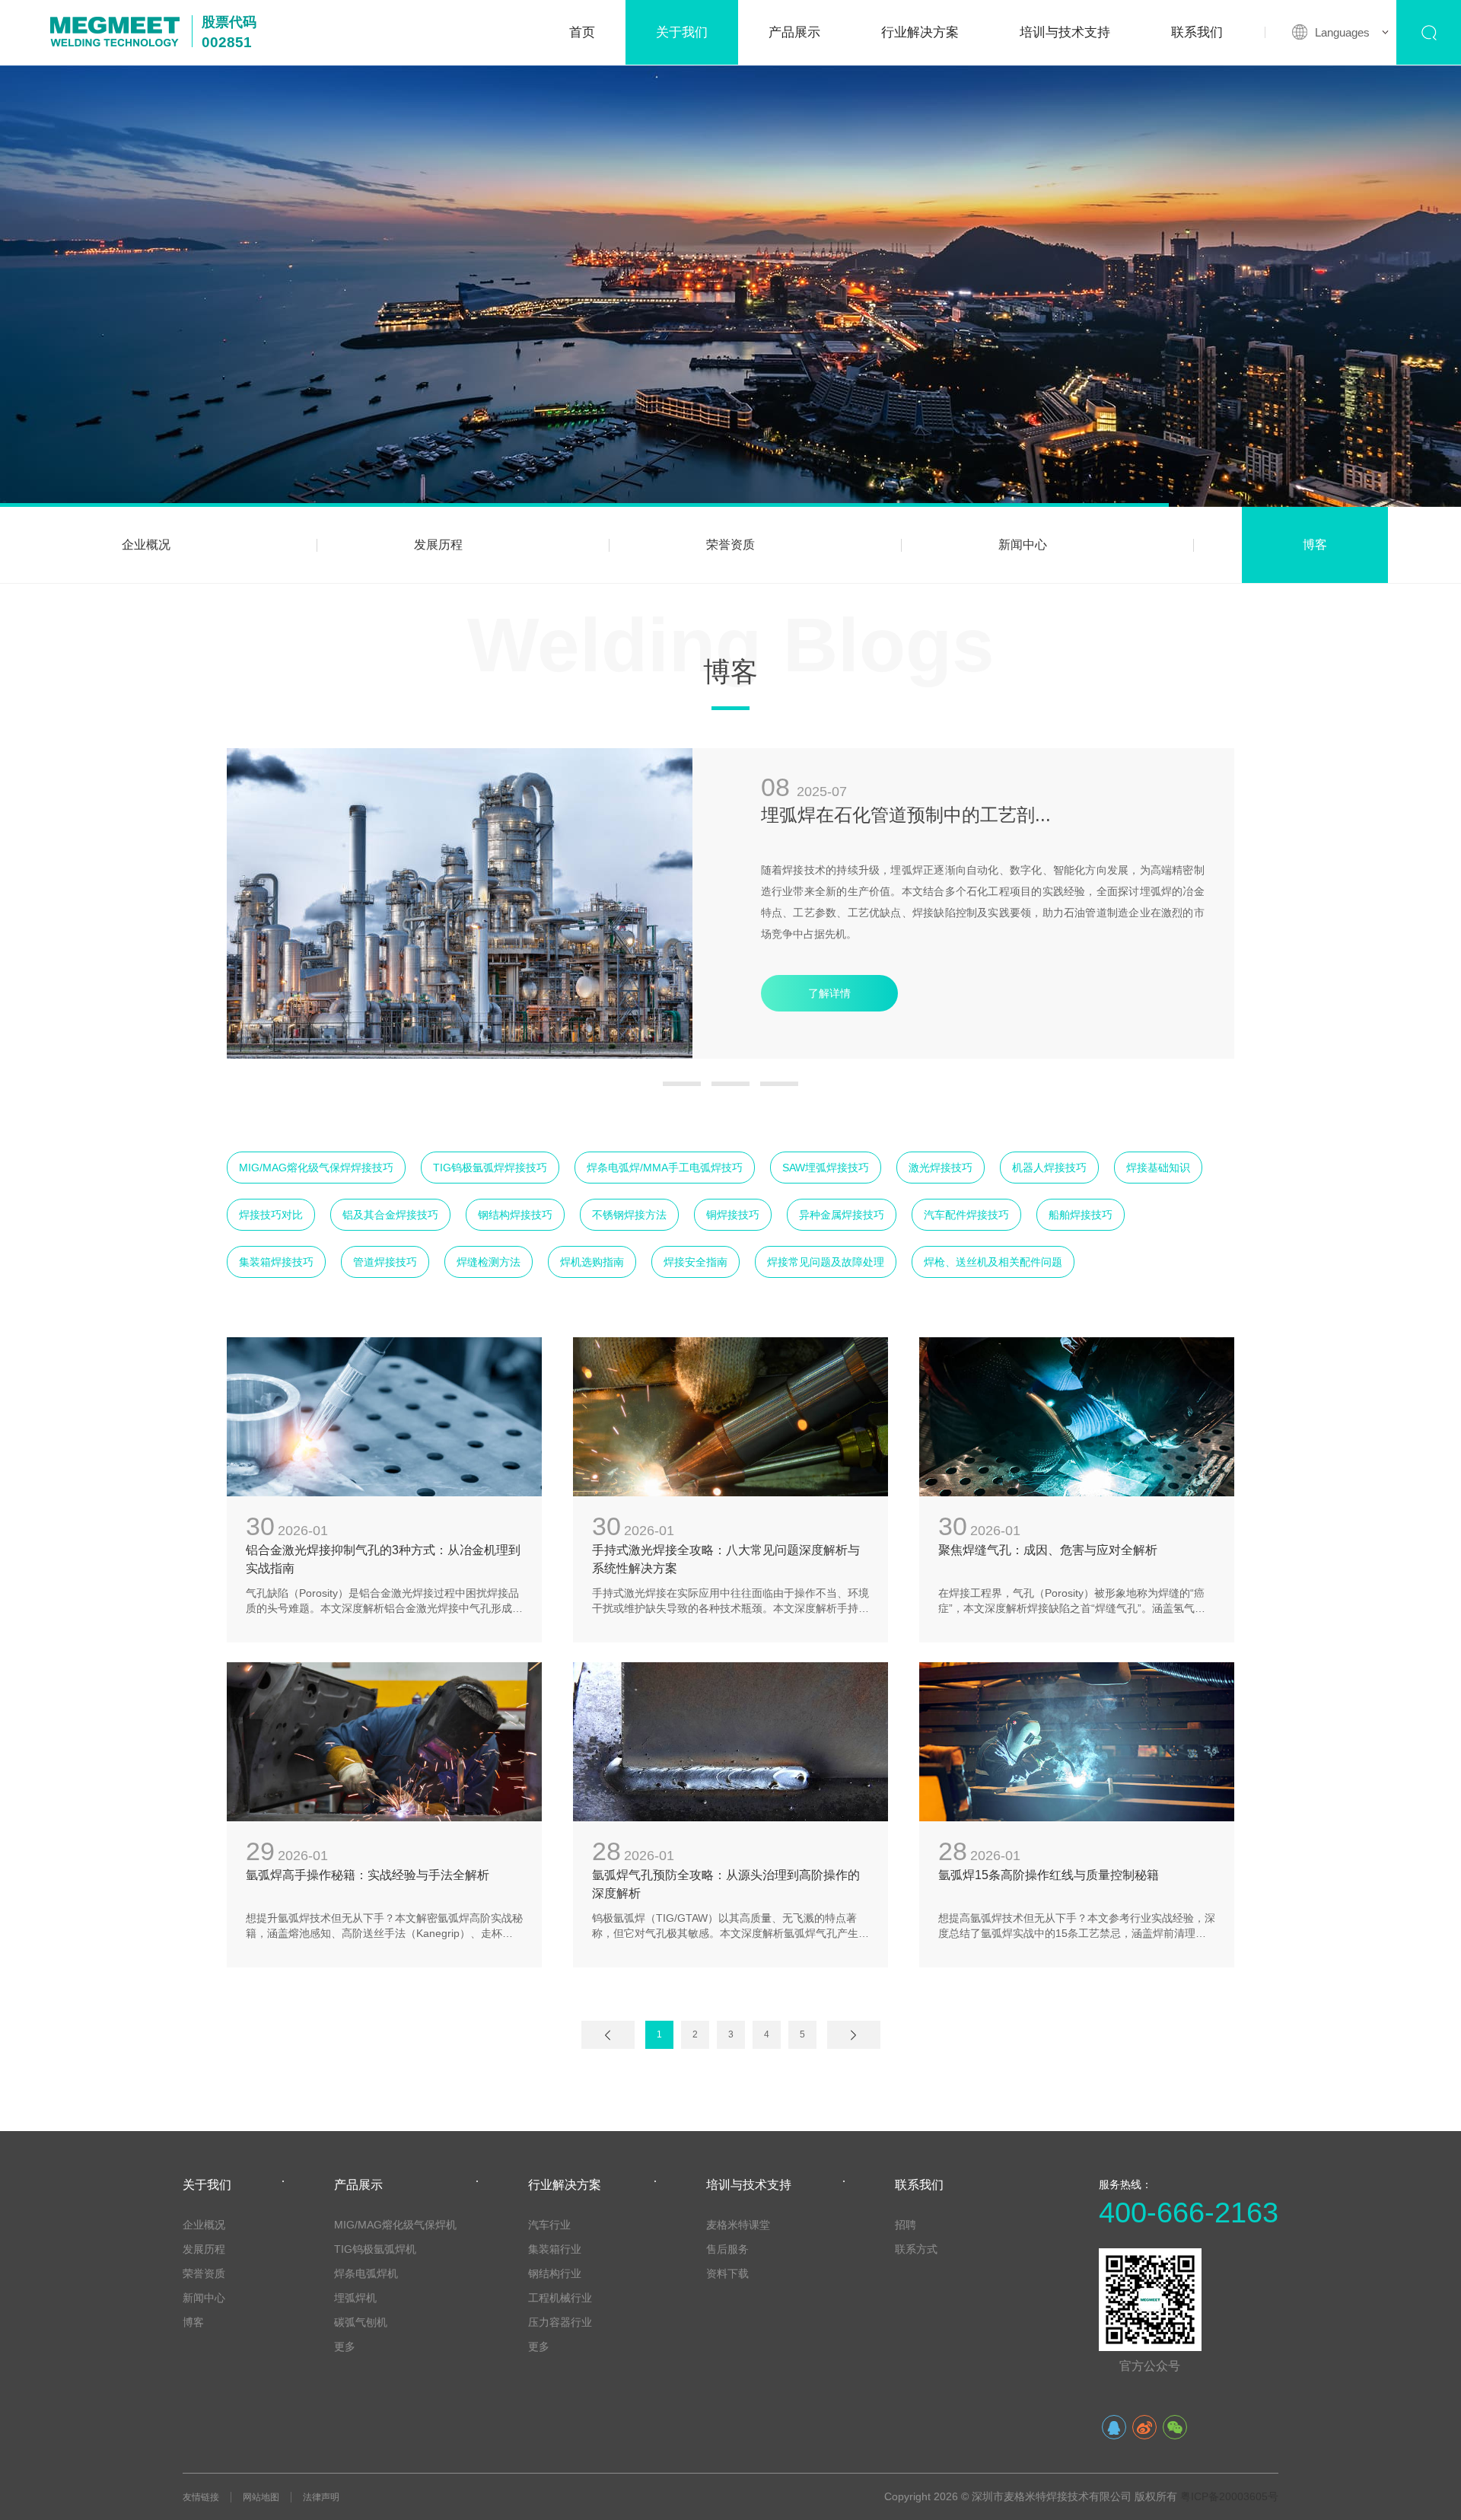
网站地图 (261, 2497)
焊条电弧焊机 (366, 2273)
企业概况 (146, 545)
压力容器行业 (560, 2322)
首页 (582, 32)
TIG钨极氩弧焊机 (375, 2249)
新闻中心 (1023, 545)
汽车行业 (549, 2225)
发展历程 (438, 545)
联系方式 (916, 2249)
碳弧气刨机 (361, 2322)
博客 (1315, 545)
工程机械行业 (560, 2298)
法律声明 (321, 2497)
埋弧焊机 (355, 2298)
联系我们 (1197, 32)
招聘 (906, 2225)
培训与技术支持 (1065, 32)
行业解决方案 (920, 32)
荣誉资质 (730, 545)
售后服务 (727, 2249)
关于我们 (682, 32)
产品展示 (794, 32)
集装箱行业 (555, 2249)
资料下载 (727, 2273)
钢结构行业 (555, 2273)
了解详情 (829, 993)
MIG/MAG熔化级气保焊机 (395, 2225)
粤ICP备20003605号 (1229, 2496)
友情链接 (201, 2497)
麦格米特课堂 (738, 2225)
